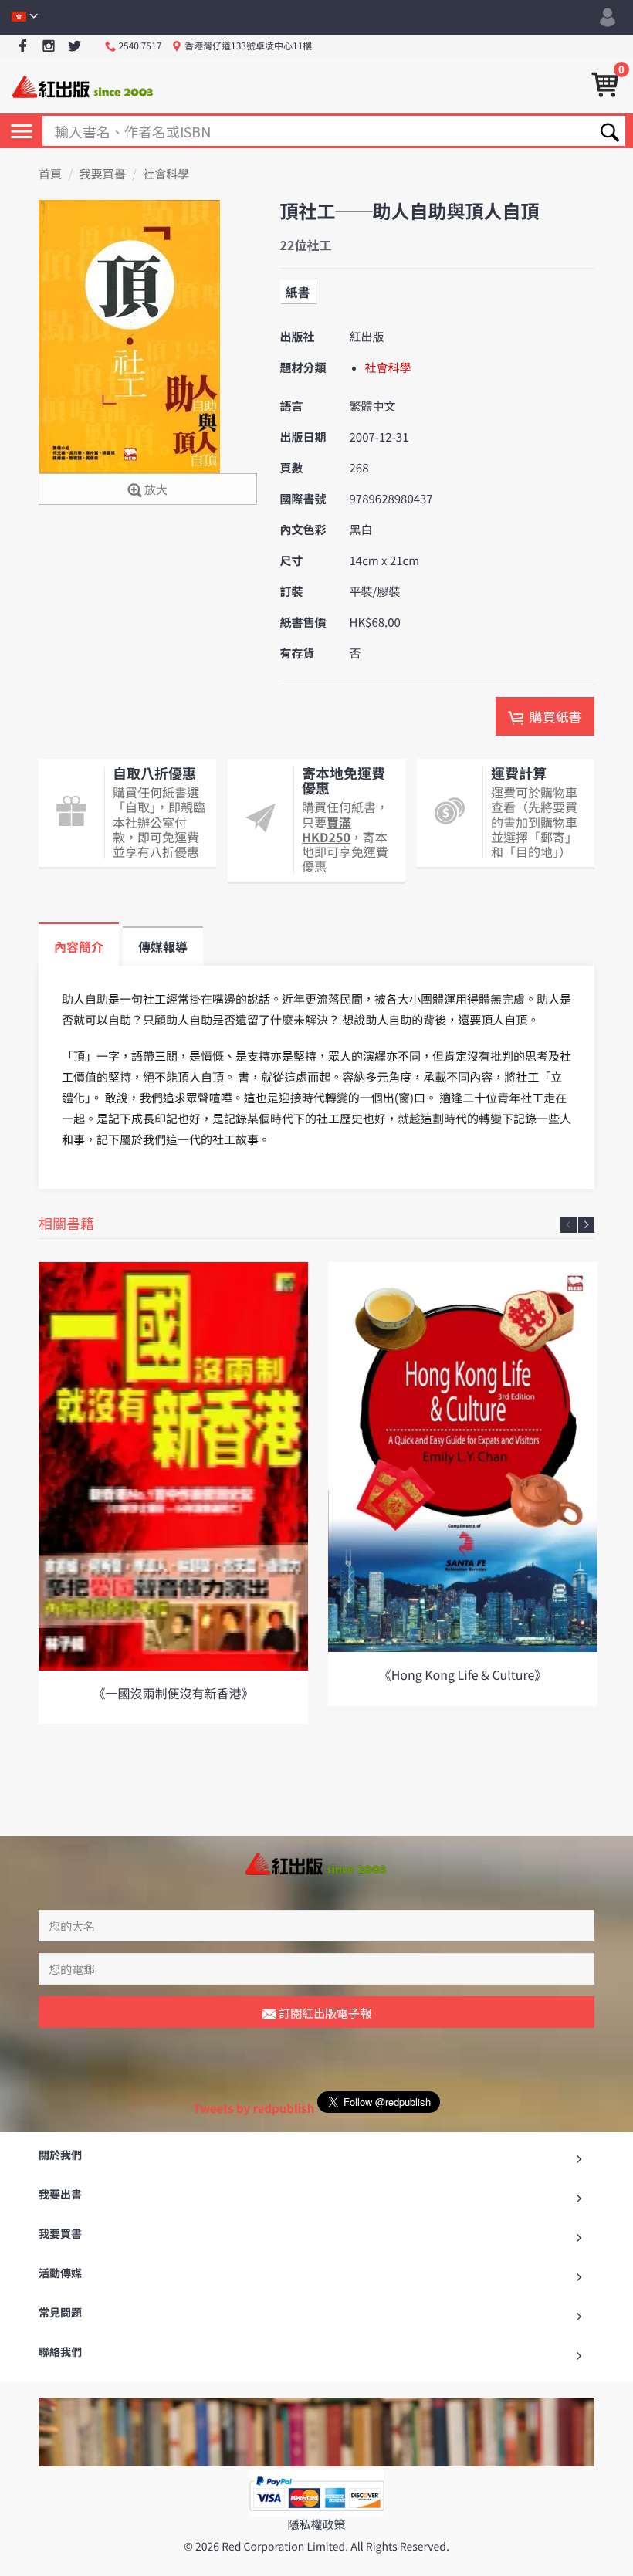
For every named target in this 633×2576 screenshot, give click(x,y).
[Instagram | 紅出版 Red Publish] (49, 47)
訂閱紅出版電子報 (324, 2013)
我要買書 (103, 174)
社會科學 (166, 174)
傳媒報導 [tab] (163, 946)
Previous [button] (569, 1225)
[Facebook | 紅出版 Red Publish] (23, 47)
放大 (155, 490)
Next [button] (586, 1225)
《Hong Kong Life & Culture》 (463, 1674)
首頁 (50, 174)
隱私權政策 (316, 2525)
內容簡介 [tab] (79, 946)
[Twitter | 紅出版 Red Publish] (74, 47)
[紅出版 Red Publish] (83, 85)
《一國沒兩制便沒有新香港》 (173, 1693)
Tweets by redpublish (254, 2109)
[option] (173, 1493)
